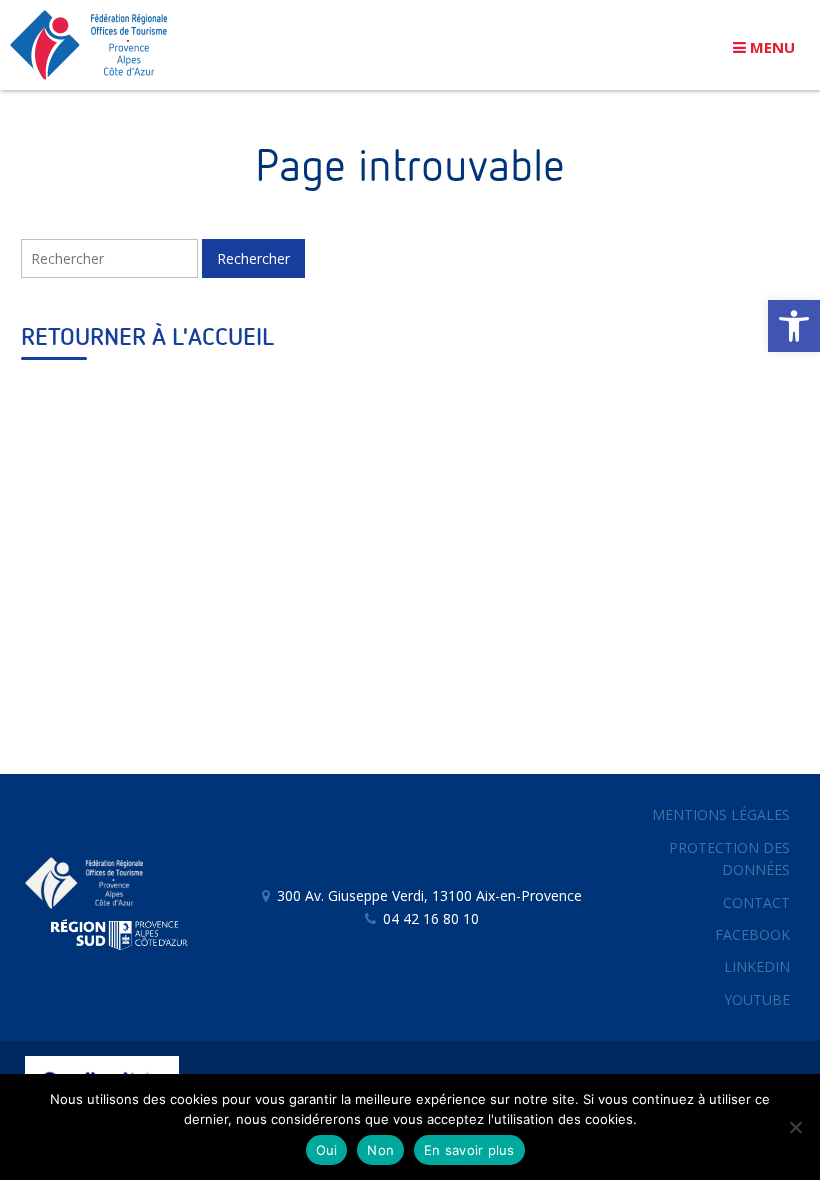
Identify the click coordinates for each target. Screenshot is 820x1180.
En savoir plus (469, 1150)
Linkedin (757, 966)
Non (380, 1150)
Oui (327, 1150)
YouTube (757, 999)
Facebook (752, 934)
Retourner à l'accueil (147, 338)
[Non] (795, 1127)
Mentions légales (721, 814)
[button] (794, 326)
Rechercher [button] (253, 258)
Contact (756, 902)
